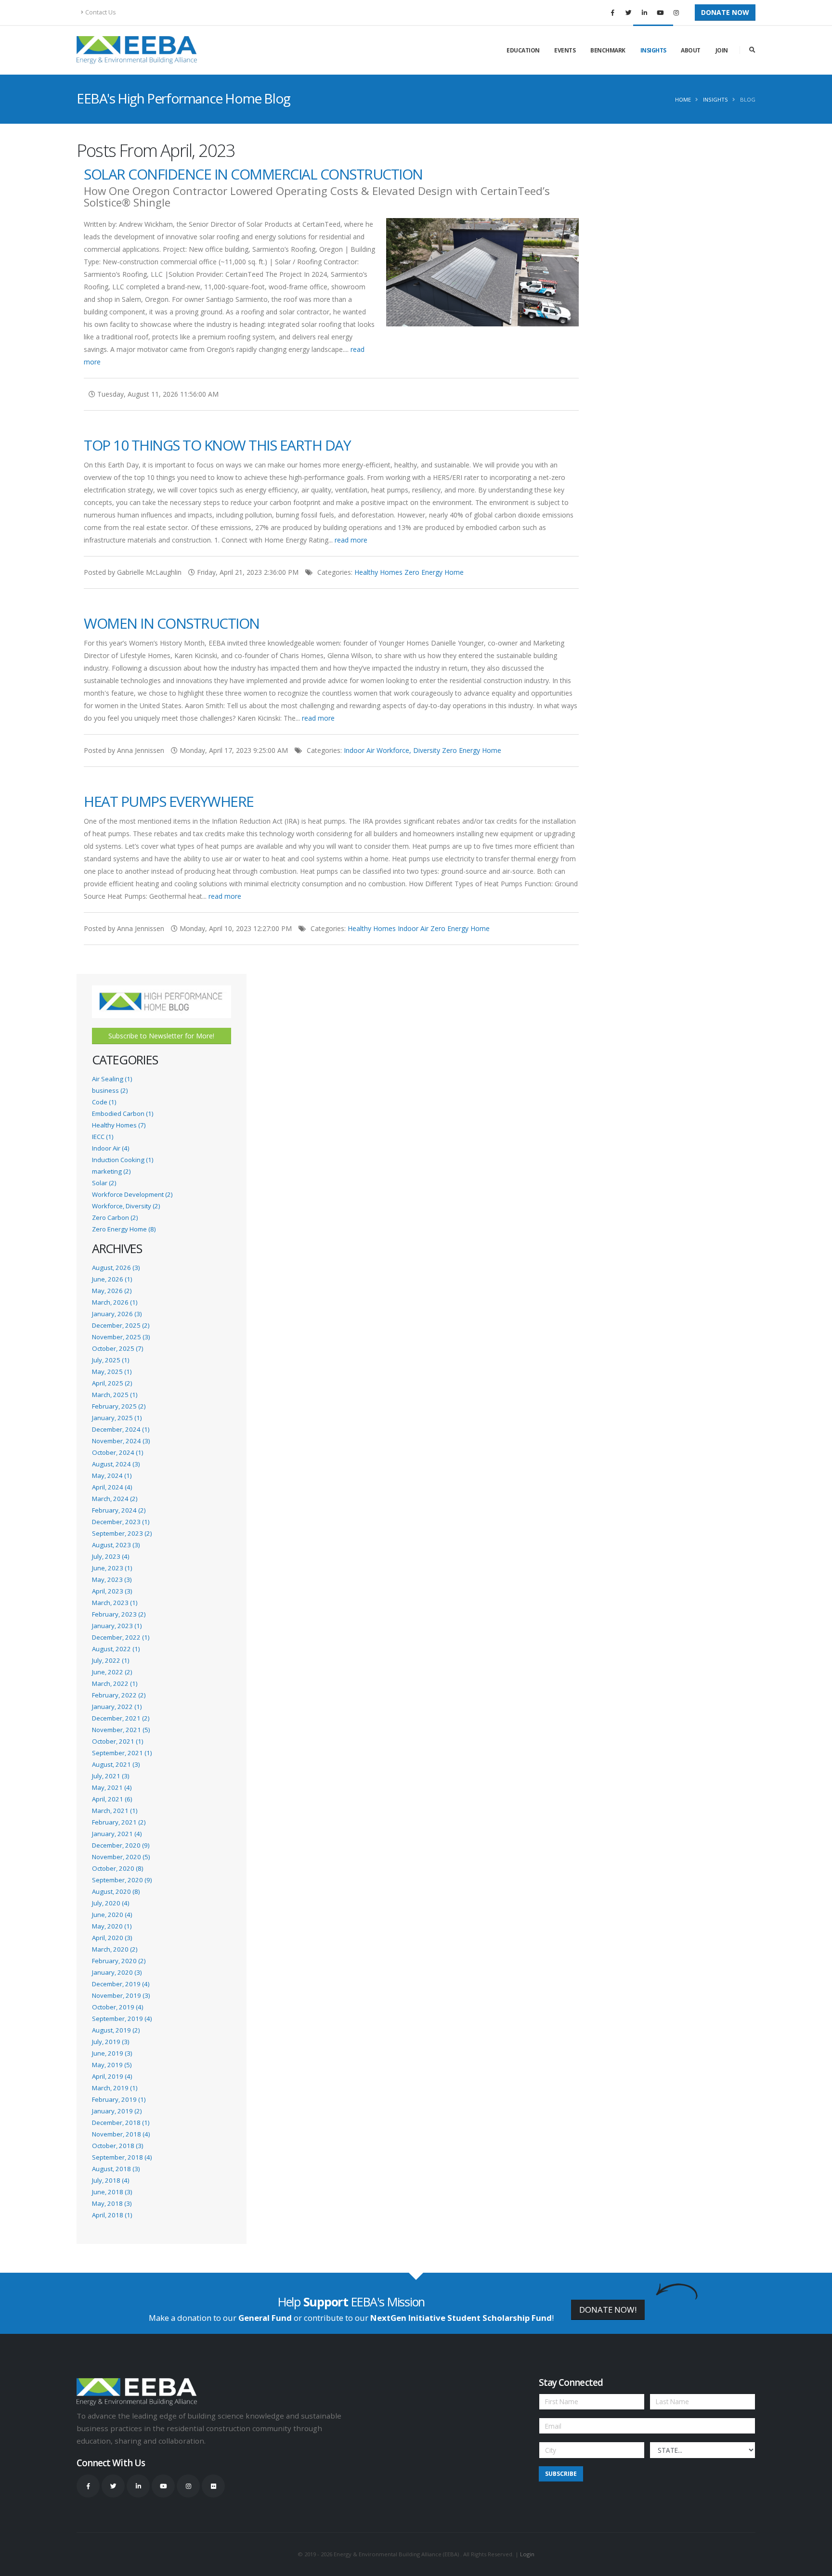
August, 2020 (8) (116, 1891)
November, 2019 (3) (121, 1995)
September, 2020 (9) (122, 1880)
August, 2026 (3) (116, 1268)
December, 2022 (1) (121, 1637)
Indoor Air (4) (110, 1148)
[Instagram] (676, 13)
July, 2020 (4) (110, 1903)
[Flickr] (213, 2486)
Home (683, 99)
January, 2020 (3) (117, 1972)
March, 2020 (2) (115, 1949)
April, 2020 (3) (112, 1938)
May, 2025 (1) (112, 1372)
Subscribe (561, 2474)
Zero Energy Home (434, 572)
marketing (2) (111, 1171)
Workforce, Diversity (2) (126, 1206)
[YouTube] (660, 13)
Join (722, 50)
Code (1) (104, 1102)
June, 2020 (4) (112, 1915)
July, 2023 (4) (110, 1556)
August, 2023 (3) (116, 1545)
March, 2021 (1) (115, 1811)
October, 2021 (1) (117, 1741)
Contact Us (101, 12)
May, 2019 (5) (112, 2065)
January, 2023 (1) (117, 1626)
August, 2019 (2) (116, 2030)
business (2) (110, 1090)
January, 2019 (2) (117, 2111)
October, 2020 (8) (117, 1868)
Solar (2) (104, 1183)
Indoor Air (359, 750)
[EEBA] (137, 50)
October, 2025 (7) (117, 1348)
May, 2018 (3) (112, 2203)
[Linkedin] (644, 13)
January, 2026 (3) (117, 1314)
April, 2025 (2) (112, 1383)
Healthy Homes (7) (119, 1125)
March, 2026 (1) (115, 1302)
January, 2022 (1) (117, 1707)
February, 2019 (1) (119, 2099)
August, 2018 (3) (116, 2169)
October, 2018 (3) (117, 2146)
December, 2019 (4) (121, 1984)
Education (523, 50)
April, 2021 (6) (112, 1799)
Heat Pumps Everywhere (169, 801)
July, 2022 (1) (110, 1660)
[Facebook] (612, 13)
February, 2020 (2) (119, 1961)
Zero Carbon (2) (115, 1217)
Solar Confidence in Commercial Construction (253, 174)
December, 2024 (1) (121, 1429)
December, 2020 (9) (121, 1845)
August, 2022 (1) (116, 1649)
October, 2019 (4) (117, 2007)
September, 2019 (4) (122, 2019)
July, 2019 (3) (110, 2042)
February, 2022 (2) (119, 1695)
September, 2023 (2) (122, 1533)
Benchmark (608, 50)
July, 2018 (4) (110, 2180)
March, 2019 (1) (115, 2088)
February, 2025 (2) (119, 1406)
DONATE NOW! (608, 2310)
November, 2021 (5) (121, 1730)
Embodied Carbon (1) (123, 1113)
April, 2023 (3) (112, 1591)
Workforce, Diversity (408, 750)
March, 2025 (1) (115, 1395)
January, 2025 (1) (117, 1418)
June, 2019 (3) (112, 2053)
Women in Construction (172, 623)
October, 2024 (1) (117, 1452)
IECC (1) (103, 1137)
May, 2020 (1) (112, 1926)
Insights (653, 50)
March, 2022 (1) (115, 1683)
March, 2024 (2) (115, 1499)
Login (527, 2554)
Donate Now (725, 12)
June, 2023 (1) (112, 1568)
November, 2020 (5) (121, 1857)
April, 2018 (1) (112, 2215)
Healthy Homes (378, 572)
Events (565, 50)
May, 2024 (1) (112, 1476)
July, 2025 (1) (110, 1360)
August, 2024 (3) (116, 1464)
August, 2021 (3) (116, 1764)
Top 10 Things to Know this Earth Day (217, 445)
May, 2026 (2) (112, 1291)
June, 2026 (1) (112, 1279)
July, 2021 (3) (110, 1776)
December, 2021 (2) (121, 1718)
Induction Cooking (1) (123, 1160)
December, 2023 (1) (121, 1522)
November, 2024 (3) (121, 1441)
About (691, 50)
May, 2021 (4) (112, 1787)
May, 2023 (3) (112, 1579)
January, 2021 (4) (117, 1834)
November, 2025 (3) (121, 1337)
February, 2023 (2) (119, 1614)
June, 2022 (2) (112, 1672)
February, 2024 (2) (119, 1510)
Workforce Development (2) (132, 1194)
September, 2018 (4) (122, 2157)
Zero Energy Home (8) (124, 1229)
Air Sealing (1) (112, 1079)
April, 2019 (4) (112, 2076)
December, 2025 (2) (121, 1325)
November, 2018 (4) (121, 2134)
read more (351, 540)
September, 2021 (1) (122, 1753)
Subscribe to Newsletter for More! (161, 1036)
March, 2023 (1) (115, 1603)
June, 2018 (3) (112, 2192)
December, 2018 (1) (121, 2123)
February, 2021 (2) (119, 1822)
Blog (748, 99)
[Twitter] (628, 13)
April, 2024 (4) (112, 1487)
